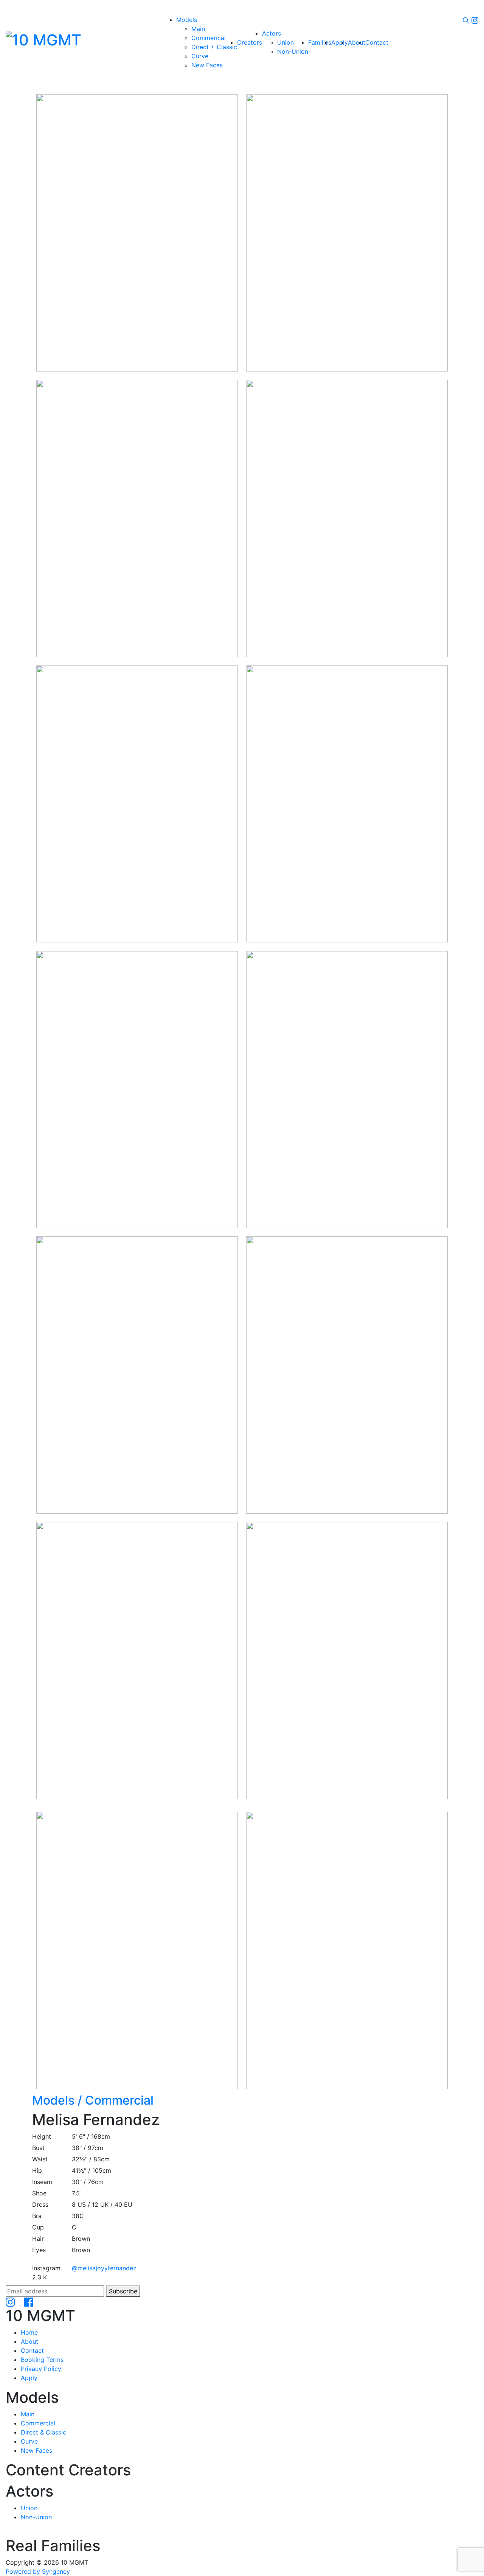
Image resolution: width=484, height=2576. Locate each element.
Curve (29, 2441)
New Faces (36, 2450)
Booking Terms (42, 2360)
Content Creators (68, 2470)
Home (29, 2332)
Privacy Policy (41, 2369)
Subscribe (123, 2291)
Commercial (93, 2100)
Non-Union (36, 2517)
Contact (32, 2351)
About (29, 2341)
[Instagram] (475, 20)
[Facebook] (29, 2301)
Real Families (53, 2546)
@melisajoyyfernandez (104, 2268)
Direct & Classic (43, 2432)
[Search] (466, 20)
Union (29, 2508)
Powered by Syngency (38, 2571)
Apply (29, 2378)
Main (28, 2414)
